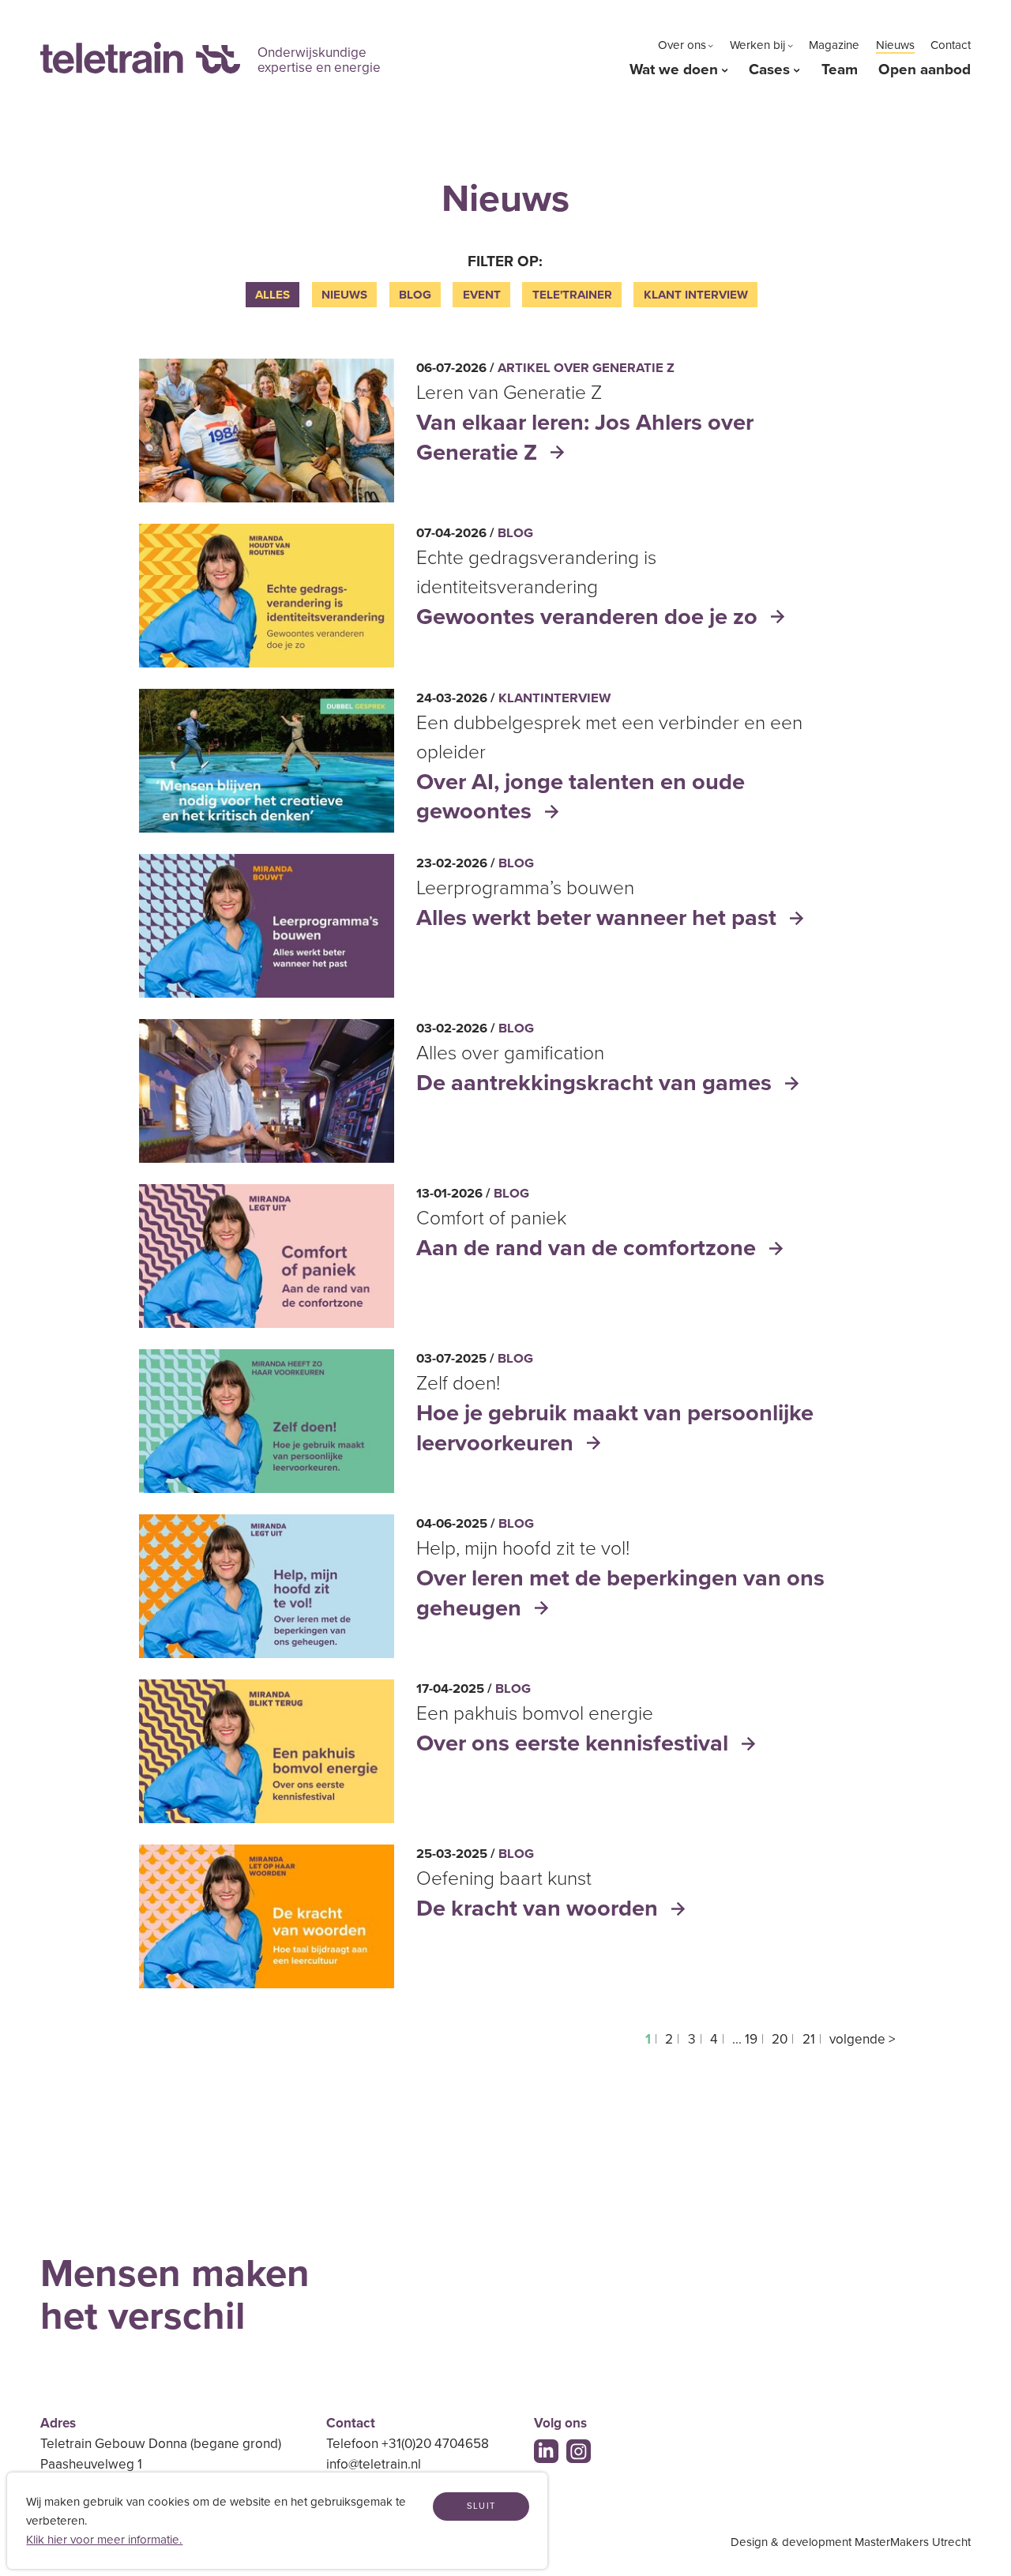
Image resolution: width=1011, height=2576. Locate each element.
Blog (415, 295)
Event (482, 295)
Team (840, 70)
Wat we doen (674, 70)
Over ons (682, 45)
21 (809, 2039)
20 (780, 2039)
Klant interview (696, 295)
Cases (769, 70)
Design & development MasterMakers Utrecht (851, 2542)
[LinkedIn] (546, 2452)
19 (751, 2039)
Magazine (834, 45)
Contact (951, 45)
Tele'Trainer (572, 295)
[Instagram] (579, 2452)
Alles (272, 295)
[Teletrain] (140, 58)
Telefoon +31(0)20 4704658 (408, 2444)
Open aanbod (925, 70)
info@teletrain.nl (374, 2464)
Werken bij (757, 45)
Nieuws (895, 45)
